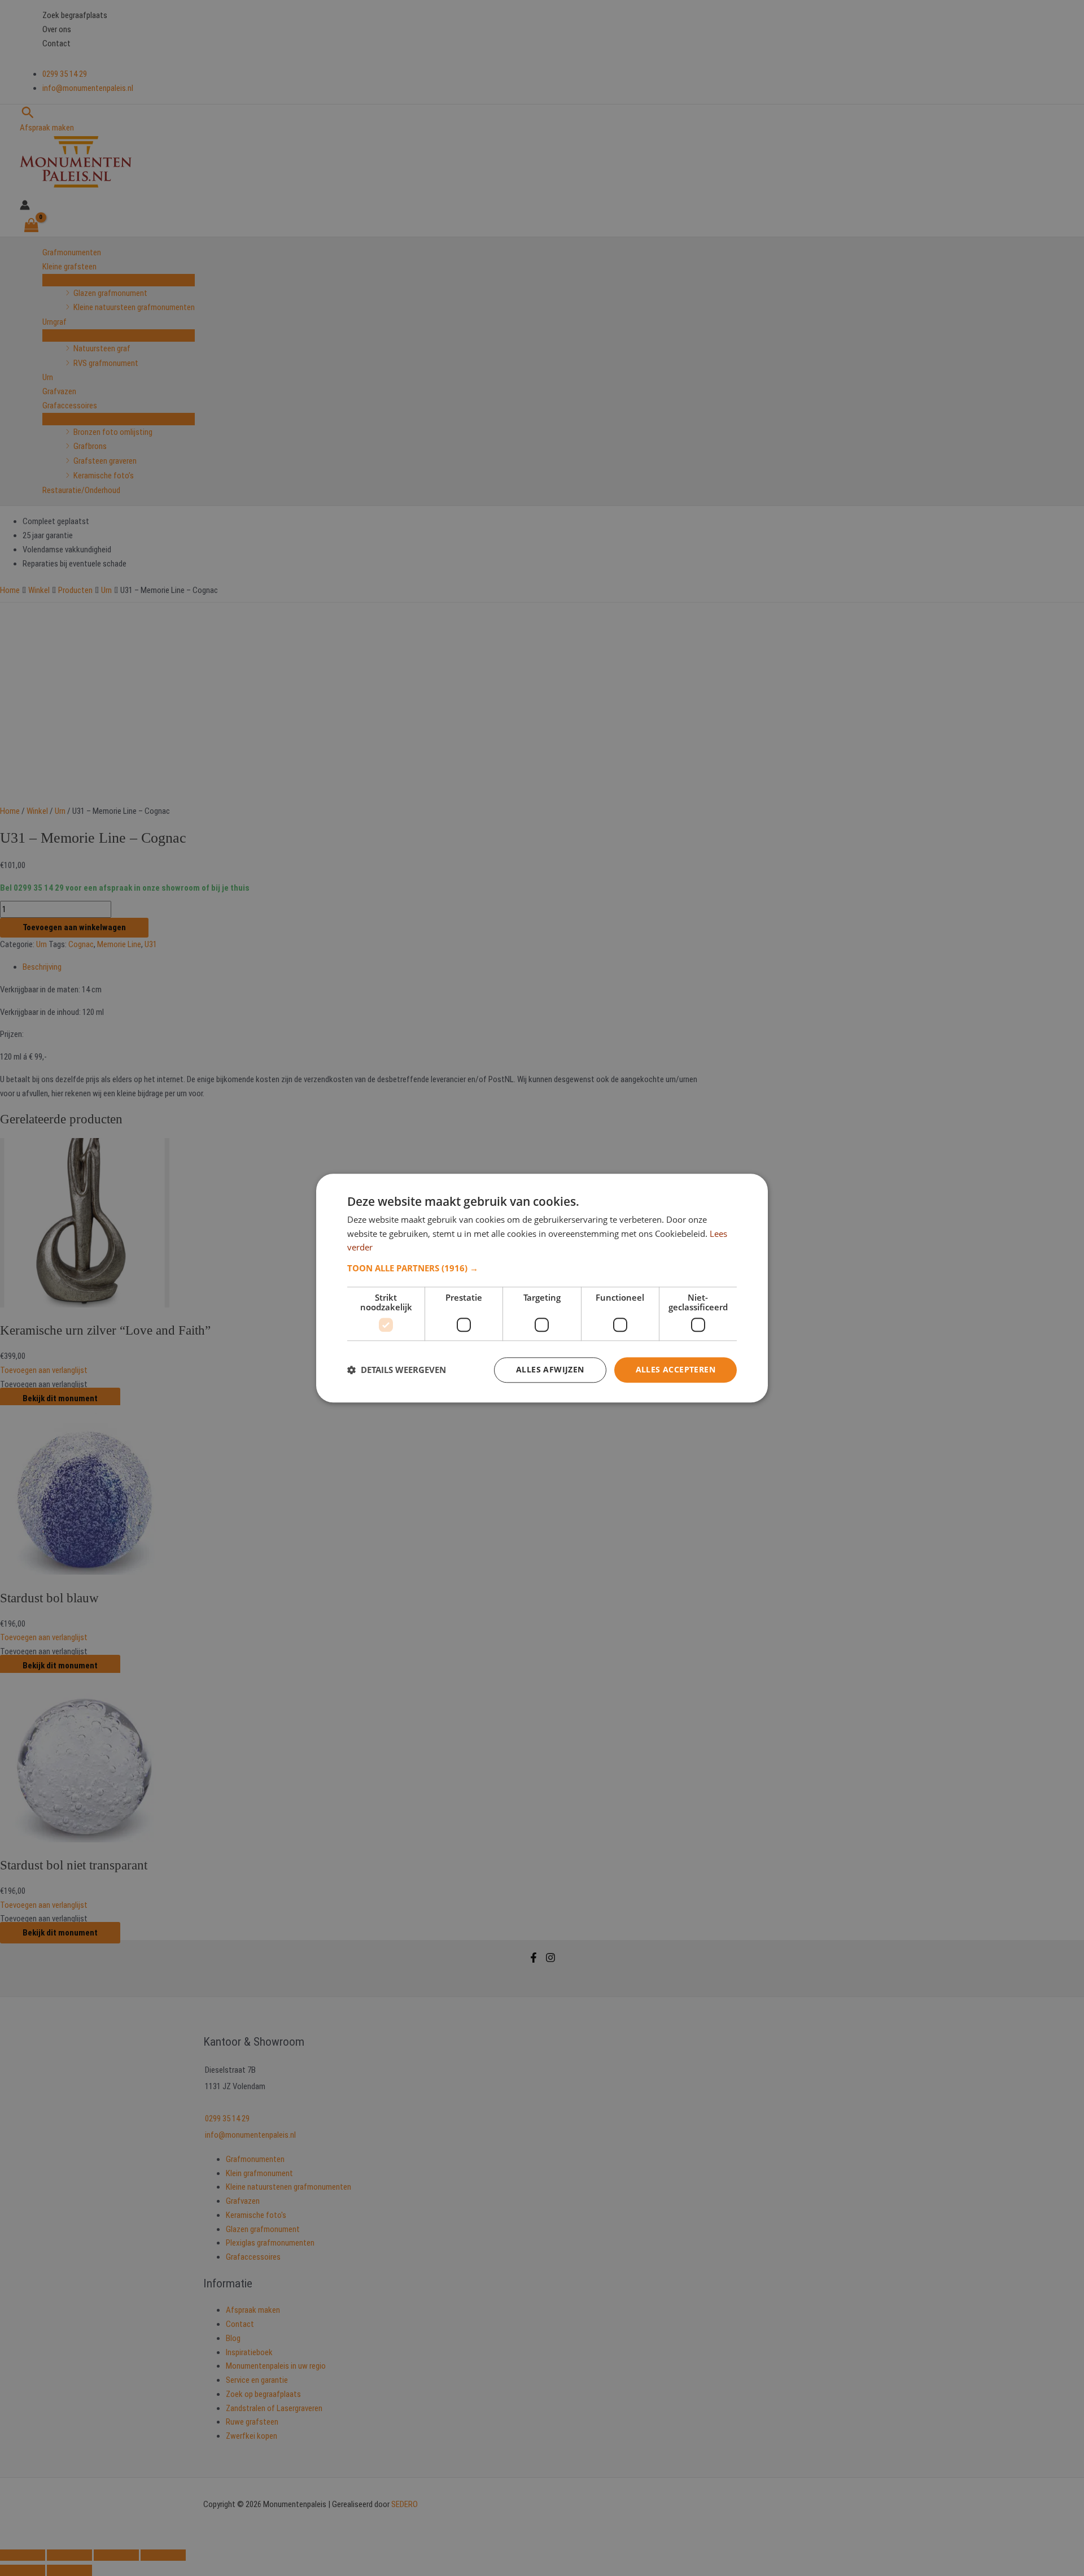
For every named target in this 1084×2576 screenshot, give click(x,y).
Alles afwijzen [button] (550, 1369)
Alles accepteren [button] (676, 1369)
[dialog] (542, 1288)
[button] (542, 1268)
